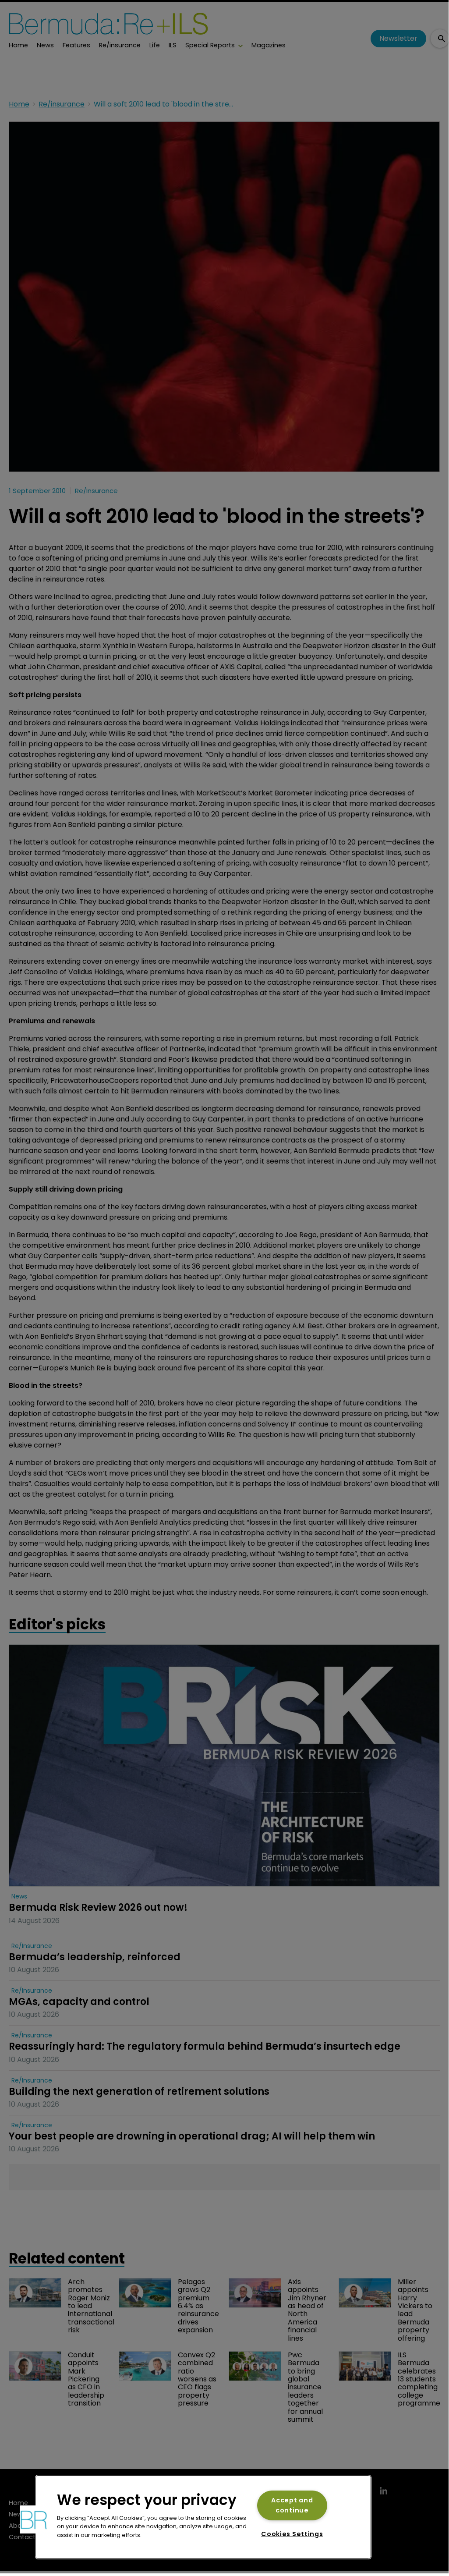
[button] (34, 2519)
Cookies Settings (292, 2534)
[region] (203, 2517)
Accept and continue (292, 2505)
